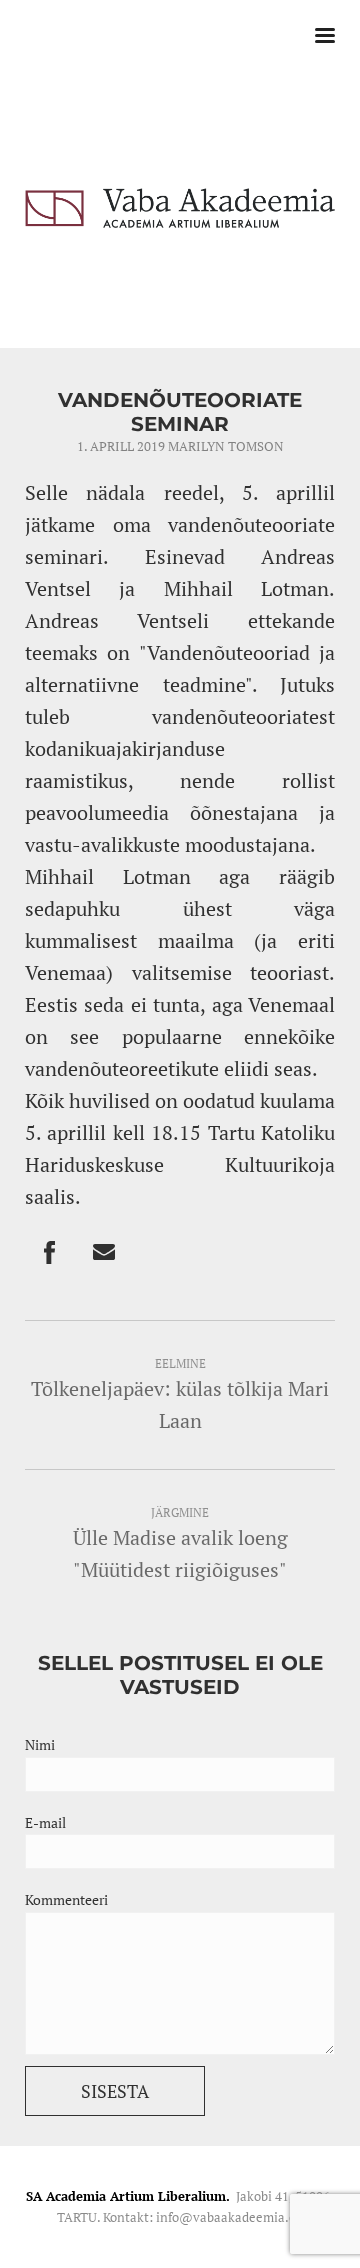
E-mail (45, 1822)
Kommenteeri (66, 1899)
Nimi (40, 1744)
